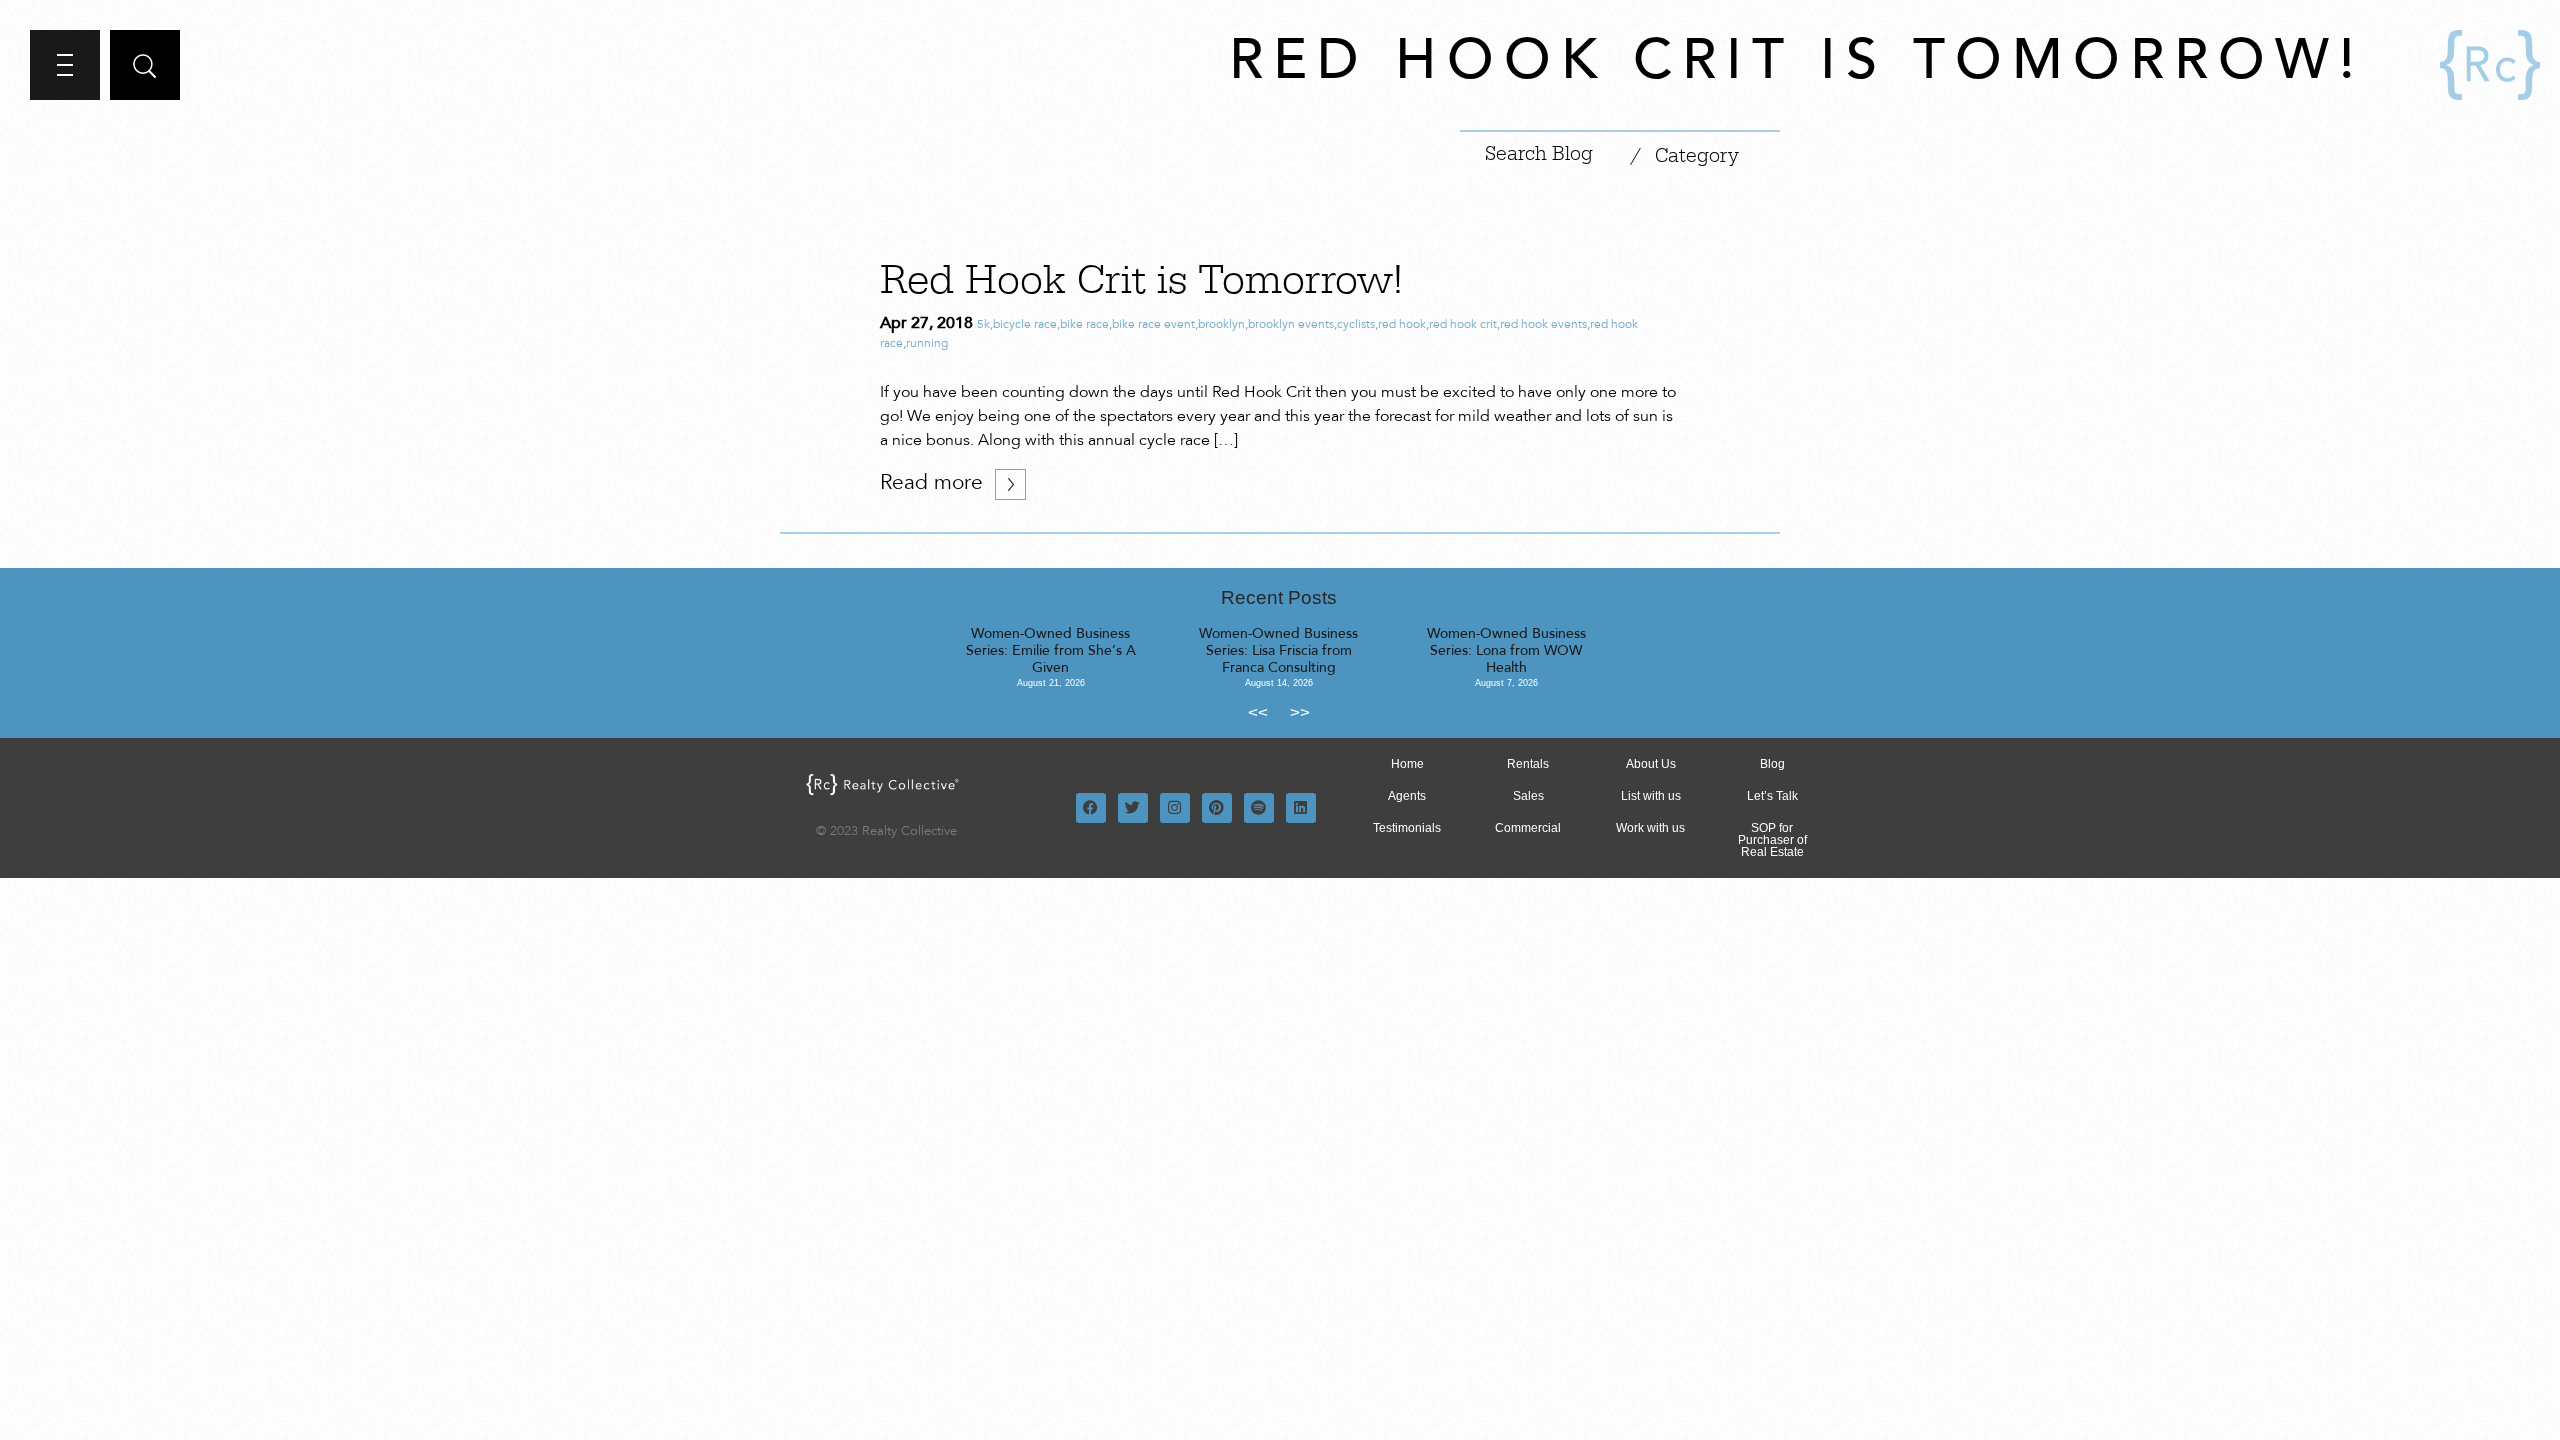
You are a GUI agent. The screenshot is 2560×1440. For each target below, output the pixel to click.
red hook (1402, 325)
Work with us (1650, 828)
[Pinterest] (1217, 808)
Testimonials (1407, 828)
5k (983, 325)
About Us (1651, 764)
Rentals (1528, 764)
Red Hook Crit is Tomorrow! (1141, 281)
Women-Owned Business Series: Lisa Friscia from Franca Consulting (1278, 652)
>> (1300, 712)
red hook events (1543, 325)
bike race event (1153, 325)
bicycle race (1025, 325)
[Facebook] (1091, 808)
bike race (1084, 325)
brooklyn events (1291, 325)
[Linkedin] (1301, 808)
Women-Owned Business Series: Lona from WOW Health (1506, 652)
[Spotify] (1259, 808)
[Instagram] (1175, 808)
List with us (1651, 796)
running (927, 344)
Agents (1407, 796)
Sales (1528, 796)
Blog (1772, 764)
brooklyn (1221, 325)
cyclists (1356, 325)
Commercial (1528, 828)
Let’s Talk (1772, 796)
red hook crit (1463, 325)
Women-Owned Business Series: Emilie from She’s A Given (1051, 652)
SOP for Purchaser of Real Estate (1772, 840)
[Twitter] (1133, 808)
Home (1407, 764)
